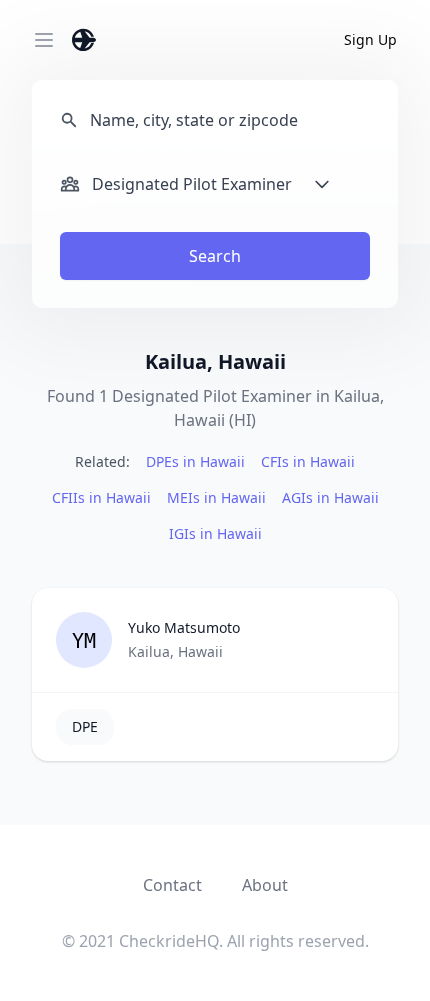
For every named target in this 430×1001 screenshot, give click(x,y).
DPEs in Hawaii (195, 461)
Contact (172, 885)
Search (215, 256)
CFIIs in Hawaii (101, 497)
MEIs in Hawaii (216, 497)
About (265, 885)
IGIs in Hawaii (215, 533)
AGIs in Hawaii (330, 497)
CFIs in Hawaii (308, 461)
